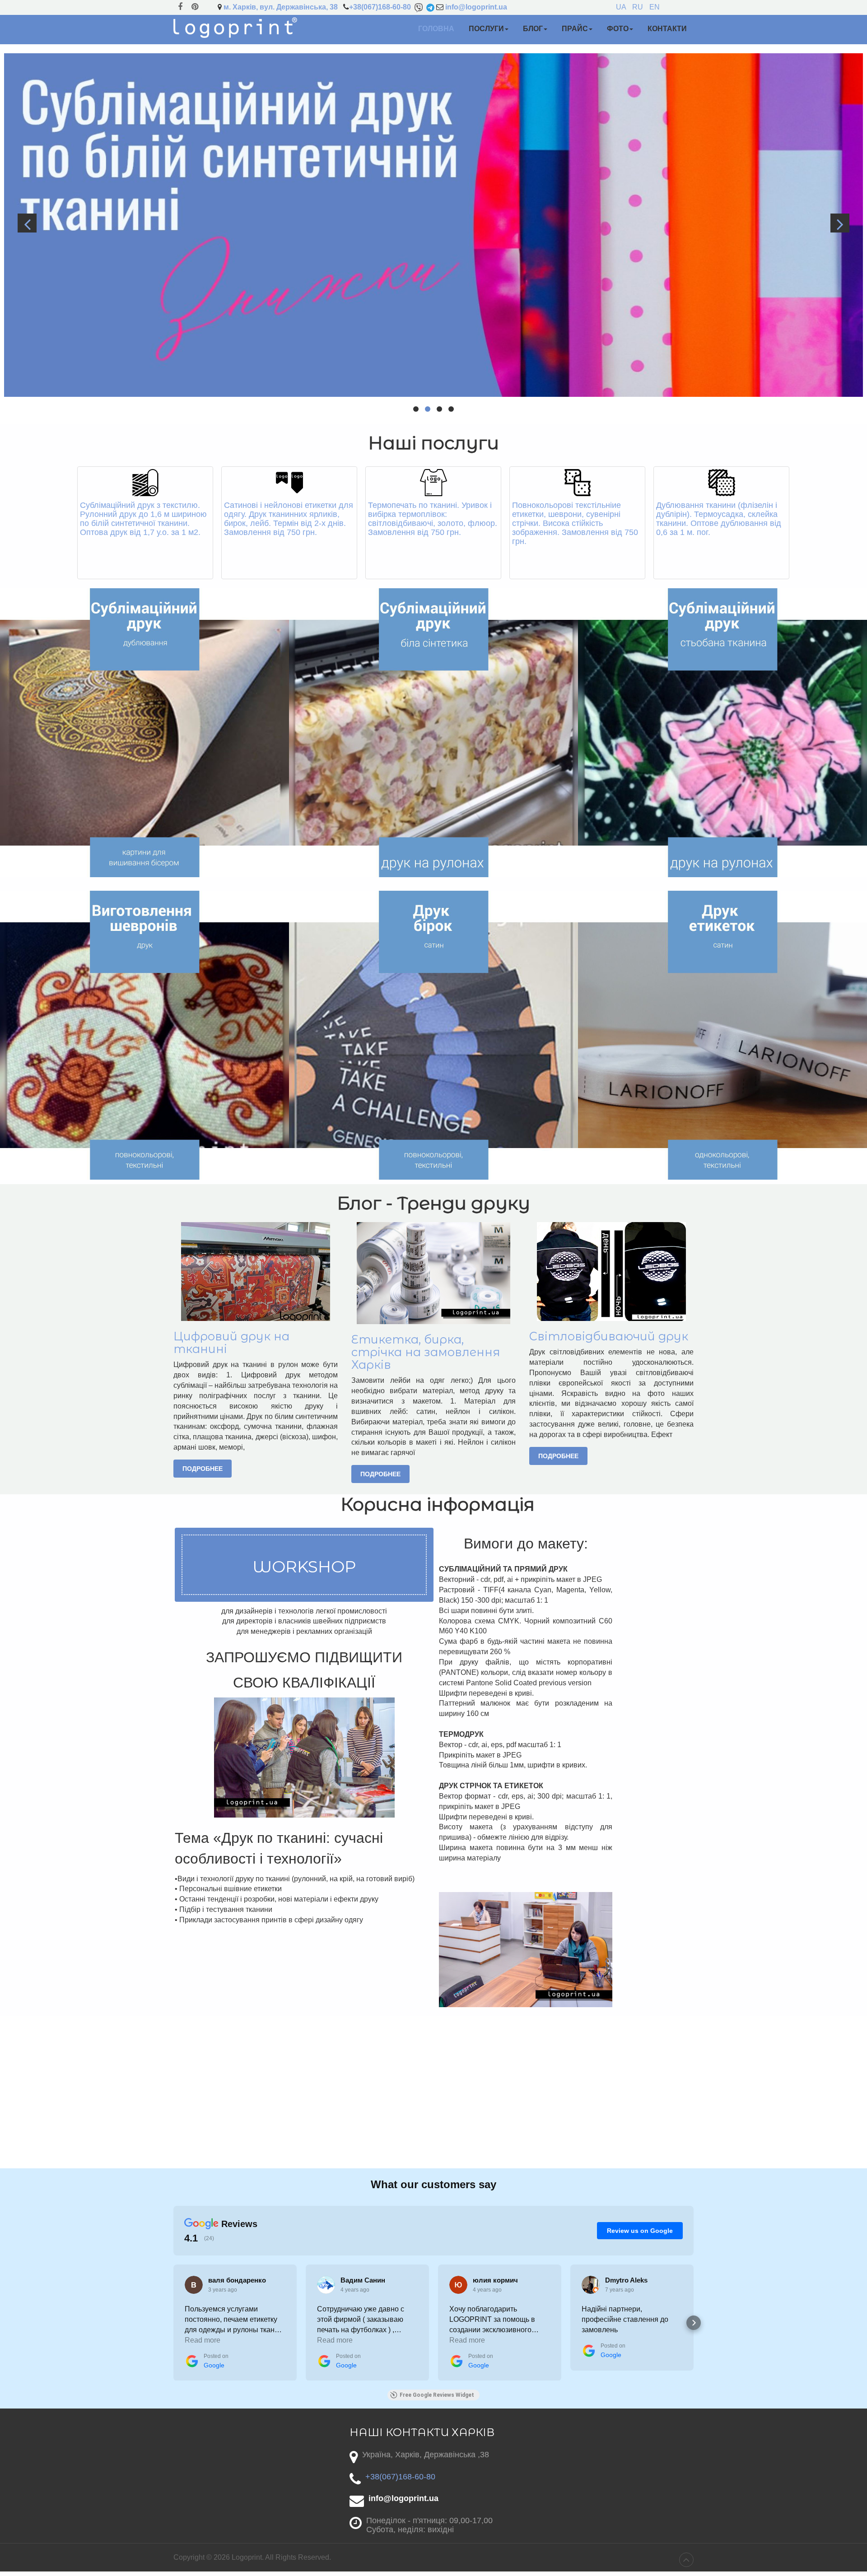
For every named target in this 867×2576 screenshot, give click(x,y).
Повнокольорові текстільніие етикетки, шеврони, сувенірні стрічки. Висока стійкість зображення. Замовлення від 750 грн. (575, 523)
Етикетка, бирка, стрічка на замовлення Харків (426, 1352)
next (840, 223)
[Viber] (419, 7)
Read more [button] (203, 2340)
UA (622, 7)
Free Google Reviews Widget (437, 2395)
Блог (533, 29)
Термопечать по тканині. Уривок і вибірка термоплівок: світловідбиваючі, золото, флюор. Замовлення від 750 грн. (433, 519)
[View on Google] (194, 2285)
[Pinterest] (195, 7)
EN (655, 7)
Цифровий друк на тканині (231, 1342)
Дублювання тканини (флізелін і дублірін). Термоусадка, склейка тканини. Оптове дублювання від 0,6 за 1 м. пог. (719, 519)
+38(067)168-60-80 (380, 7)
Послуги (486, 29)
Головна (436, 29)
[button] (173, 2323)
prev (27, 223)
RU (639, 7)
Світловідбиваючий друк (609, 1336)
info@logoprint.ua (476, 7)
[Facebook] (180, 7)
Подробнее (203, 1469)
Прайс (575, 29)
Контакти (667, 29)
